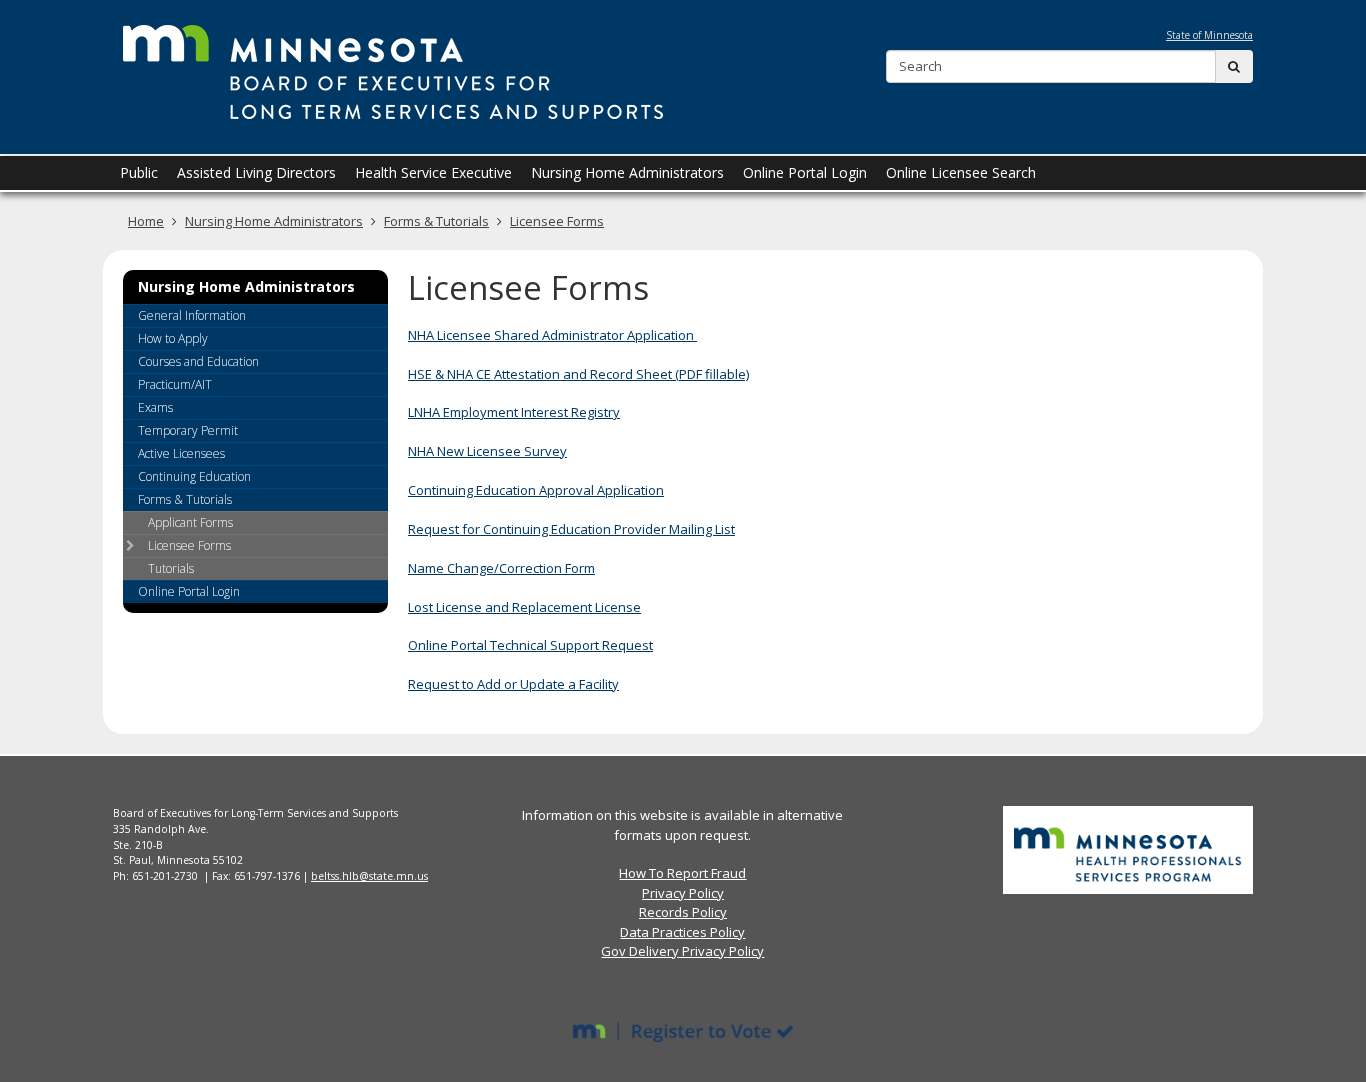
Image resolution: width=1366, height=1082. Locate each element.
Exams (155, 407)
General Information (192, 315)
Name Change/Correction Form (501, 568)
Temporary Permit (188, 430)
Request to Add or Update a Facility (513, 684)
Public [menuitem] (139, 172)
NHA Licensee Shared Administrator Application (552, 335)
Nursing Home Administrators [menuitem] (627, 172)
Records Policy (683, 912)
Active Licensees (181, 453)
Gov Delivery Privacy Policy (682, 951)
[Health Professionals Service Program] (1128, 849)
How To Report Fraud (682, 873)
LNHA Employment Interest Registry (514, 412)
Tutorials (171, 568)
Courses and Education (198, 361)
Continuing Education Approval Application (536, 490)
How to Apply (173, 338)
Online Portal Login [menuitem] (805, 172)
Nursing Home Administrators (274, 221)
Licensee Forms (557, 221)
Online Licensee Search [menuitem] (961, 172)
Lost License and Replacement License (524, 607)
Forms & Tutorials (436, 221)
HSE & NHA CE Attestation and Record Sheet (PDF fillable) (578, 374)
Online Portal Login (189, 591)
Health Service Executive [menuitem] (433, 172)
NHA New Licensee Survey (487, 451)
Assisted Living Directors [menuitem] (256, 172)
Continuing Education (194, 476)
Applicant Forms (190, 522)
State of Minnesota (1209, 35)
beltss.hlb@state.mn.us (369, 876)
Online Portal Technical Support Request (530, 645)
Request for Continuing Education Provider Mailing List (571, 529)
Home (146, 221)
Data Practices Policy (682, 932)
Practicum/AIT (175, 384)
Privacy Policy (683, 893)
